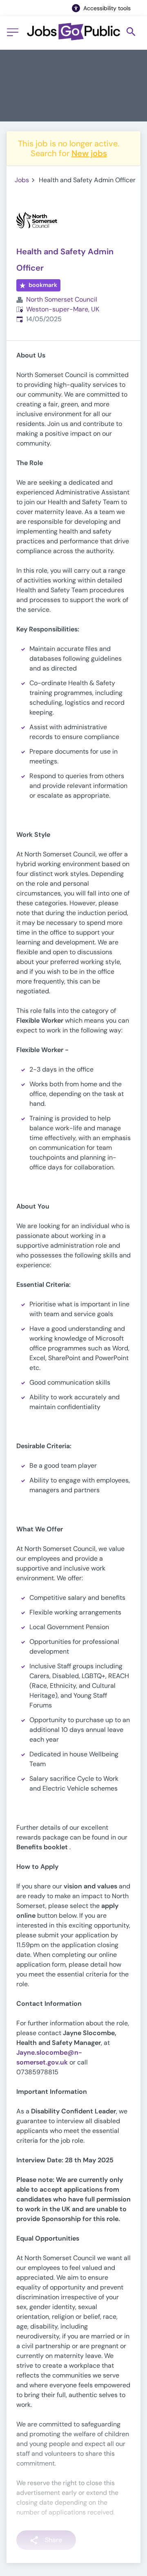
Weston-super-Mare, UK (63, 309)
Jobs (22, 180)
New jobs (89, 153)
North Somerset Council (62, 299)
